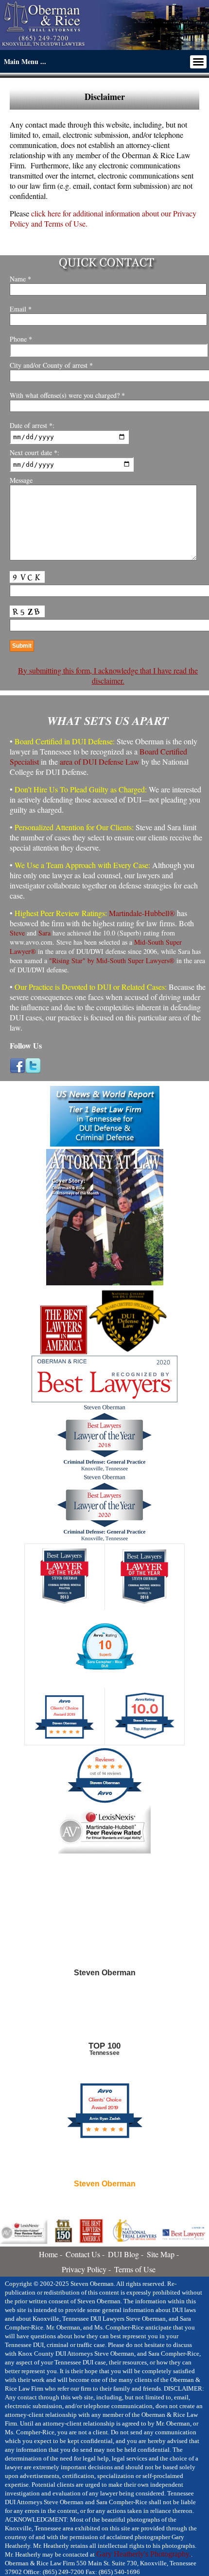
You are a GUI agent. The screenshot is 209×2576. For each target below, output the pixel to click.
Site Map (161, 2254)
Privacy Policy (84, 2269)
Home (48, 2254)
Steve (17, 933)
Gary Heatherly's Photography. (144, 2554)
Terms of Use (135, 2269)
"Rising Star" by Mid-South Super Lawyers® (112, 960)
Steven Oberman (105, 2184)
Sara (44, 933)
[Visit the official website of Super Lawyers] (104, 2207)
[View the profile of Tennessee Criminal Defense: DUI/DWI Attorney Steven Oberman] (104, 2020)
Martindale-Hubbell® (142, 913)
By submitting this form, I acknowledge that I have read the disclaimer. (108, 675)
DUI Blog (123, 2254)
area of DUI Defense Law (100, 762)
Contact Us (83, 2254)
